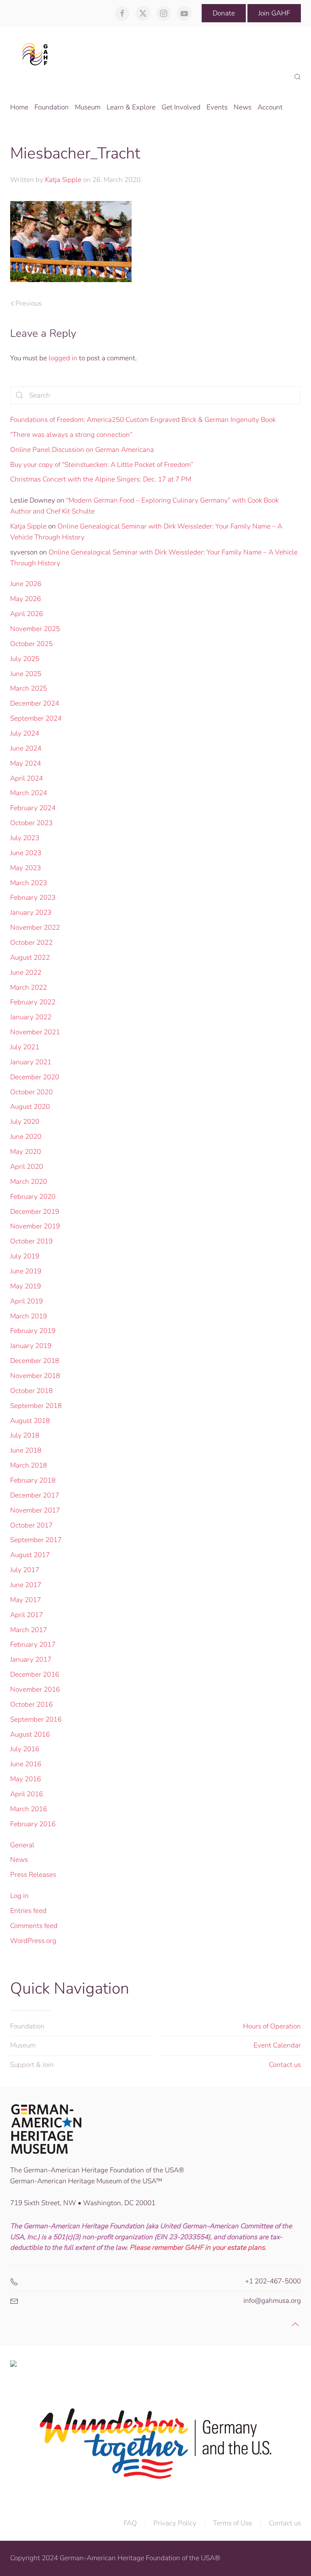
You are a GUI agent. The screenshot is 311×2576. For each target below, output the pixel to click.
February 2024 (33, 808)
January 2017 (31, 1659)
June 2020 (26, 1137)
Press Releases (33, 1875)
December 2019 (35, 1212)
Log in (19, 1896)
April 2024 (27, 778)
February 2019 (33, 1331)
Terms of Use (233, 2523)
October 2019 (31, 1241)
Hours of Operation (272, 2026)
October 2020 (31, 1092)
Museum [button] (88, 107)
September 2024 (36, 718)
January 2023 (31, 913)
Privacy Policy (175, 2523)
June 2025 (26, 674)
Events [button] (217, 107)
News (19, 1860)
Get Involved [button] (181, 107)
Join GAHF (274, 13)
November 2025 (35, 629)
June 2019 (26, 1271)
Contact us (285, 2065)
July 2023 (25, 838)
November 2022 (35, 927)
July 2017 (25, 1570)
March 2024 (29, 793)
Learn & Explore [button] (131, 107)
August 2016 (30, 1734)
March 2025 (29, 688)
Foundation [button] (52, 107)
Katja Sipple (63, 180)
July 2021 (25, 1047)
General (22, 1845)
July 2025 (25, 659)
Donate (224, 13)
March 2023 (29, 883)
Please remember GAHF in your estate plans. (198, 2248)
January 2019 (31, 1346)
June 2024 (26, 748)
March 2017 (29, 1630)
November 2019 (35, 1226)
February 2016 (33, 1824)
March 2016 (29, 1809)
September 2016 (36, 1719)
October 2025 (31, 644)
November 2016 (35, 1689)
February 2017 (33, 1644)
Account (270, 107)
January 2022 (31, 1017)
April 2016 (27, 1794)
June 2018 (26, 1450)
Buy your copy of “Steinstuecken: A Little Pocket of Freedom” (102, 465)
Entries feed (28, 1911)
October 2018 (31, 1391)
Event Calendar (277, 2045)
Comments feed (34, 1926)
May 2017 (26, 1600)
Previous (29, 303)
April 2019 (27, 1301)
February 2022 (33, 1002)
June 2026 (26, 584)
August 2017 (30, 1555)
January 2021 (31, 1062)
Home (19, 107)
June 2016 (26, 1764)
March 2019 (29, 1316)
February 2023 (33, 898)
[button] (297, 77)
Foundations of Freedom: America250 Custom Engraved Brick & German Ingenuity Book (143, 420)
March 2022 (29, 987)
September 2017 (36, 1540)
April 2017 (27, 1615)
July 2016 (25, 1749)
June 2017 (26, 1585)
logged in (63, 358)
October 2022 (31, 942)
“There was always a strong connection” (71, 435)
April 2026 (27, 614)
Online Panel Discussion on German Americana (82, 450)
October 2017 (31, 1525)
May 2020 (26, 1152)
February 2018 (33, 1480)
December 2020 (35, 1077)
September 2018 (36, 1406)
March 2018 (29, 1465)
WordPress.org (33, 1941)
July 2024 (25, 733)
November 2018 (35, 1376)
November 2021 (35, 1032)
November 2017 (35, 1510)
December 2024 (35, 703)
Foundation (27, 2026)
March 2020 (29, 1182)
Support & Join (32, 2065)
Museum (23, 2045)
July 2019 (25, 1256)
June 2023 (26, 853)
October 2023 (31, 823)
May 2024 (26, 763)
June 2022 (26, 972)
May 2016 (26, 1779)
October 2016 (31, 1704)
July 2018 (25, 1435)
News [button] (243, 107)
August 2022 (30, 957)
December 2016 (35, 1674)
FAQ (130, 2523)
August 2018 (30, 1421)
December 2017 (35, 1495)
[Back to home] (37, 54)
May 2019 (26, 1286)
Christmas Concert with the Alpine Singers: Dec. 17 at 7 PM (101, 479)
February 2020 (33, 1197)
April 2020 (27, 1167)
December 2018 (35, 1361)
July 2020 (25, 1122)
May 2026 (26, 599)
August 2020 (30, 1107)
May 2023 (26, 868)
